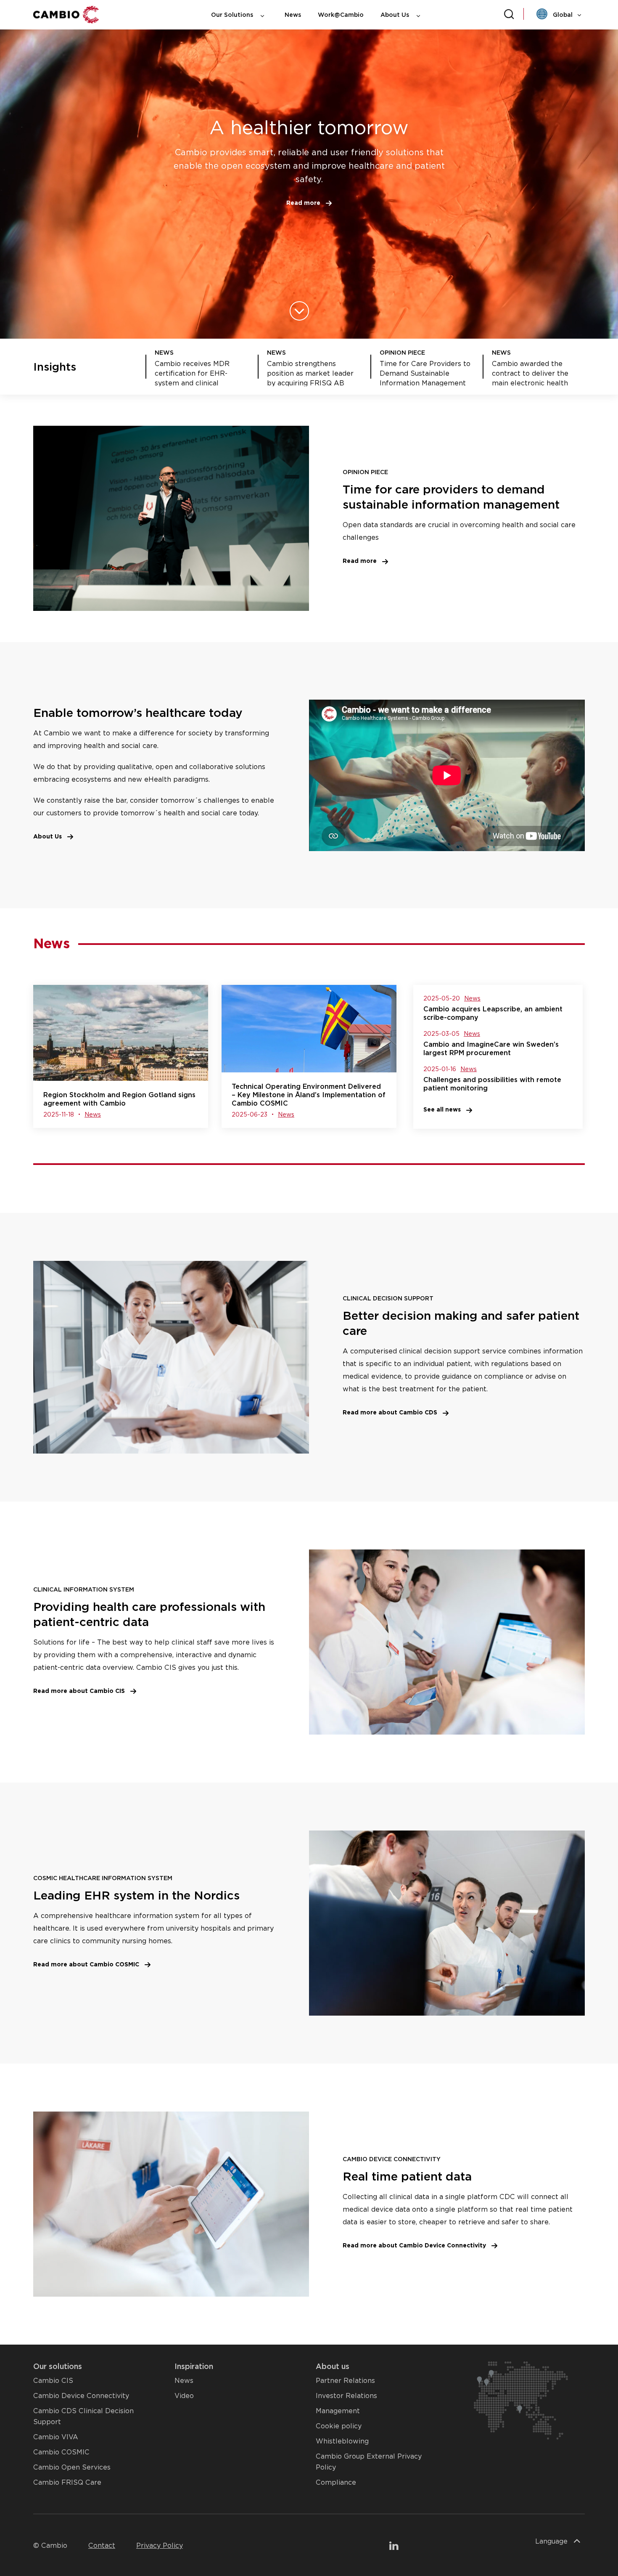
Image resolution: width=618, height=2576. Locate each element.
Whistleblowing (342, 2441)
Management (338, 2411)
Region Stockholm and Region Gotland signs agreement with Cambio (119, 1099)
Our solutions (58, 2366)
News (293, 15)
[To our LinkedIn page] (394, 2547)
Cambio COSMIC (61, 2452)
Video (184, 2396)
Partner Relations (345, 2381)
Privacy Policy (160, 2545)
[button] (309, 203)
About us (333, 2366)
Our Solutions (233, 15)
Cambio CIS (53, 2381)
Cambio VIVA (56, 2437)
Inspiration (194, 2366)
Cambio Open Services (72, 2467)
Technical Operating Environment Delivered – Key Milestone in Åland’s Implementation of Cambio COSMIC (309, 1095)
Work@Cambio (341, 15)
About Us (396, 15)
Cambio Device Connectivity (81, 2396)
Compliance (336, 2482)
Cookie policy (339, 2426)
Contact (102, 2545)
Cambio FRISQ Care (67, 2482)
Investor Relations (346, 2396)
